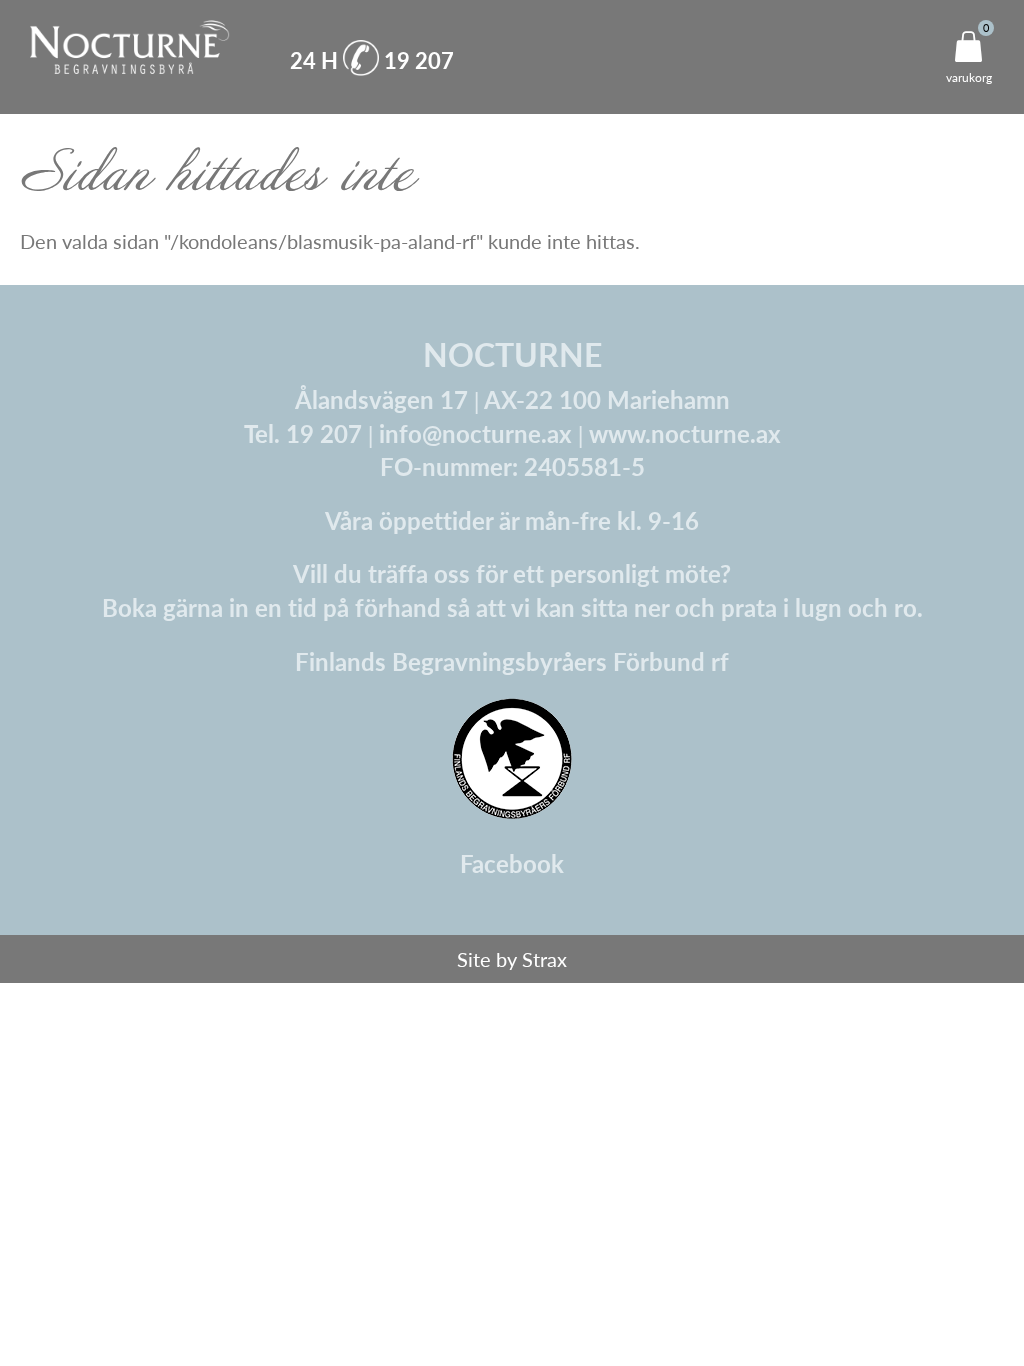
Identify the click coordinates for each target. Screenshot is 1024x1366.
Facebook (512, 863)
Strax (544, 959)
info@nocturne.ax (475, 433)
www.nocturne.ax (685, 433)
